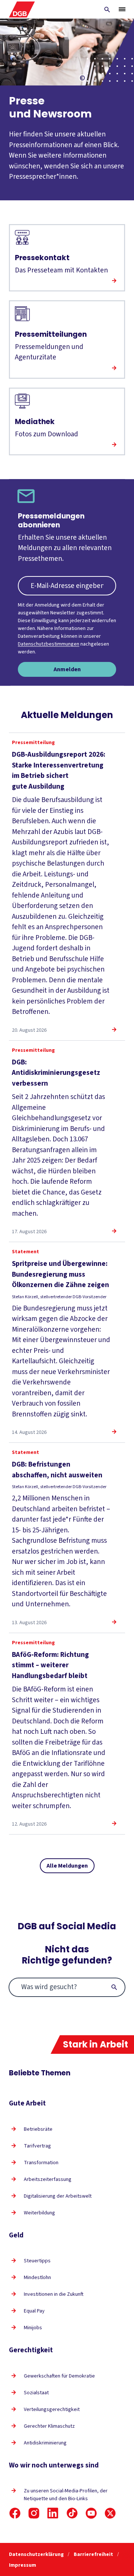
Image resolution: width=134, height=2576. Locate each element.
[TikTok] (72, 2513)
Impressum (23, 2565)
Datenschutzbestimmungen (49, 644)
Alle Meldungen (67, 1866)
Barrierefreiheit (94, 2554)
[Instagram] (34, 2513)
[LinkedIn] (53, 2513)
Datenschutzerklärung (37, 2554)
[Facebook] (15, 2513)
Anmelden (67, 669)
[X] (110, 2513)
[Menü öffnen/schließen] (122, 9)
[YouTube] (91, 2513)
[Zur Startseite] (22, 9)
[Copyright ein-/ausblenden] (82, 78)
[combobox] (67, 1987)
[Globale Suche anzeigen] (107, 10)
